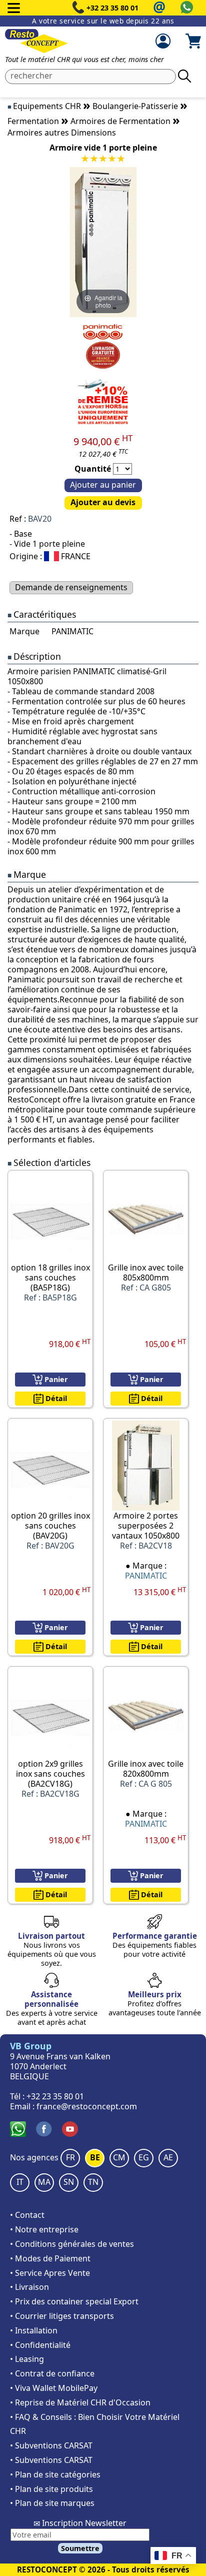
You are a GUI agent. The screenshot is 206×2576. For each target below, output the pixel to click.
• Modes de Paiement (50, 2258)
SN (69, 2182)
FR (70, 2157)
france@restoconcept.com (87, 2106)
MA (44, 2182)
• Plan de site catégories (55, 2474)
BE (95, 2157)
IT (20, 2182)
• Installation (34, 2330)
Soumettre (80, 2548)
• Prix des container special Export (74, 2301)
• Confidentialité (40, 2345)
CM (119, 2157)
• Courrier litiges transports (62, 2316)
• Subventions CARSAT (51, 2445)
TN (93, 2182)
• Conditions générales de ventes (72, 2244)
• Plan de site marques (52, 2503)
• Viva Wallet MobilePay (54, 2388)
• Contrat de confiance (52, 2373)
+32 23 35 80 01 (112, 8)
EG (144, 2157)
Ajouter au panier (103, 485)
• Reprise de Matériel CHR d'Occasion (80, 2402)
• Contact (27, 2215)
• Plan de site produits (51, 2489)
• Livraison (29, 2287)
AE (168, 2157)
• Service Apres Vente (50, 2273)
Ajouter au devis (103, 502)
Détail (55, 1398)
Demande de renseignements (71, 587)
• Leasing (27, 2359)
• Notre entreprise (44, 2229)
